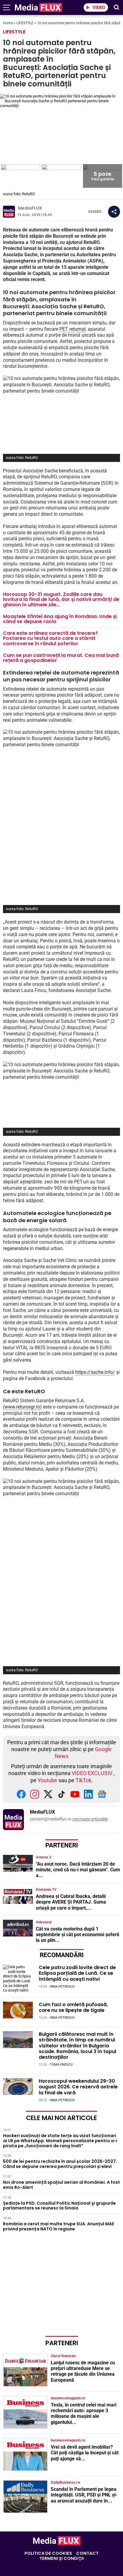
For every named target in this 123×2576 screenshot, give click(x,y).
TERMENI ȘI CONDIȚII (61, 2559)
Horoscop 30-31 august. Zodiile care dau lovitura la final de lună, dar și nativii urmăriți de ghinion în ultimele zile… (61, 599)
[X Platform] (48, 1797)
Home (8, 23)
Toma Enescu (61, 2065)
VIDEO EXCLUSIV (92, 1773)
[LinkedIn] (88, 1797)
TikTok (83, 1780)
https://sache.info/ (95, 1372)
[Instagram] (35, 1797)
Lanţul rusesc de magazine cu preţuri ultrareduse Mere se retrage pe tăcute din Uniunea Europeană (83, 2371)
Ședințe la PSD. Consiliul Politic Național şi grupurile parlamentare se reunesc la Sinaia (59, 2205)
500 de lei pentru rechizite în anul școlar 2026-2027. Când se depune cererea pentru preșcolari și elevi (60, 2164)
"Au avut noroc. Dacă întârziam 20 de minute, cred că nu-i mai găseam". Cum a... (78, 1870)
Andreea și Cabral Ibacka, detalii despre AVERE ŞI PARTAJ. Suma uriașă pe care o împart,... (71, 1902)
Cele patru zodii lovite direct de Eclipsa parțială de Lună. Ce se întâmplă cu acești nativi (77, 1973)
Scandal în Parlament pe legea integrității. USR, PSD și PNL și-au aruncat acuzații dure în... (84, 2495)
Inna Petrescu (62, 1987)
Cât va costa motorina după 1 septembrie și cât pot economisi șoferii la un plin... (77, 1935)
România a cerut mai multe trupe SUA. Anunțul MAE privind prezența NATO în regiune (59, 2226)
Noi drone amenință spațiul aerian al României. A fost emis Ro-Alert (61, 2185)
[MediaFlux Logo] (62, 7)
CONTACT (87, 2553)
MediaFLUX (30, 208)
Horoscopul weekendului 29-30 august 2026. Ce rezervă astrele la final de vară (78, 2087)
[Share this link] (114, 212)
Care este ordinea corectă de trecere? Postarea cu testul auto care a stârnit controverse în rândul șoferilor (50, 638)
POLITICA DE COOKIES (48, 2553)
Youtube (47, 1780)
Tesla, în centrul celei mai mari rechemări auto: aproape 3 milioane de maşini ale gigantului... (84, 2414)
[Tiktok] (61, 1797)
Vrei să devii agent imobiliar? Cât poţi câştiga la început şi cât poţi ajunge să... (85, 2453)
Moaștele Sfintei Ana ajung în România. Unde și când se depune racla (60, 619)
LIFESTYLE (25, 23)
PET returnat (73, 329)
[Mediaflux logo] (57, 2544)
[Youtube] (75, 1797)
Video (99, 7)
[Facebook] (21, 1797)
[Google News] (102, 1797)
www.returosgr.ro (22, 1407)
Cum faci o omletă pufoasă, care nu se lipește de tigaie (73, 2007)
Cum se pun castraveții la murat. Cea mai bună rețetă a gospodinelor (61, 658)
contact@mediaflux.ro (51, 1819)
